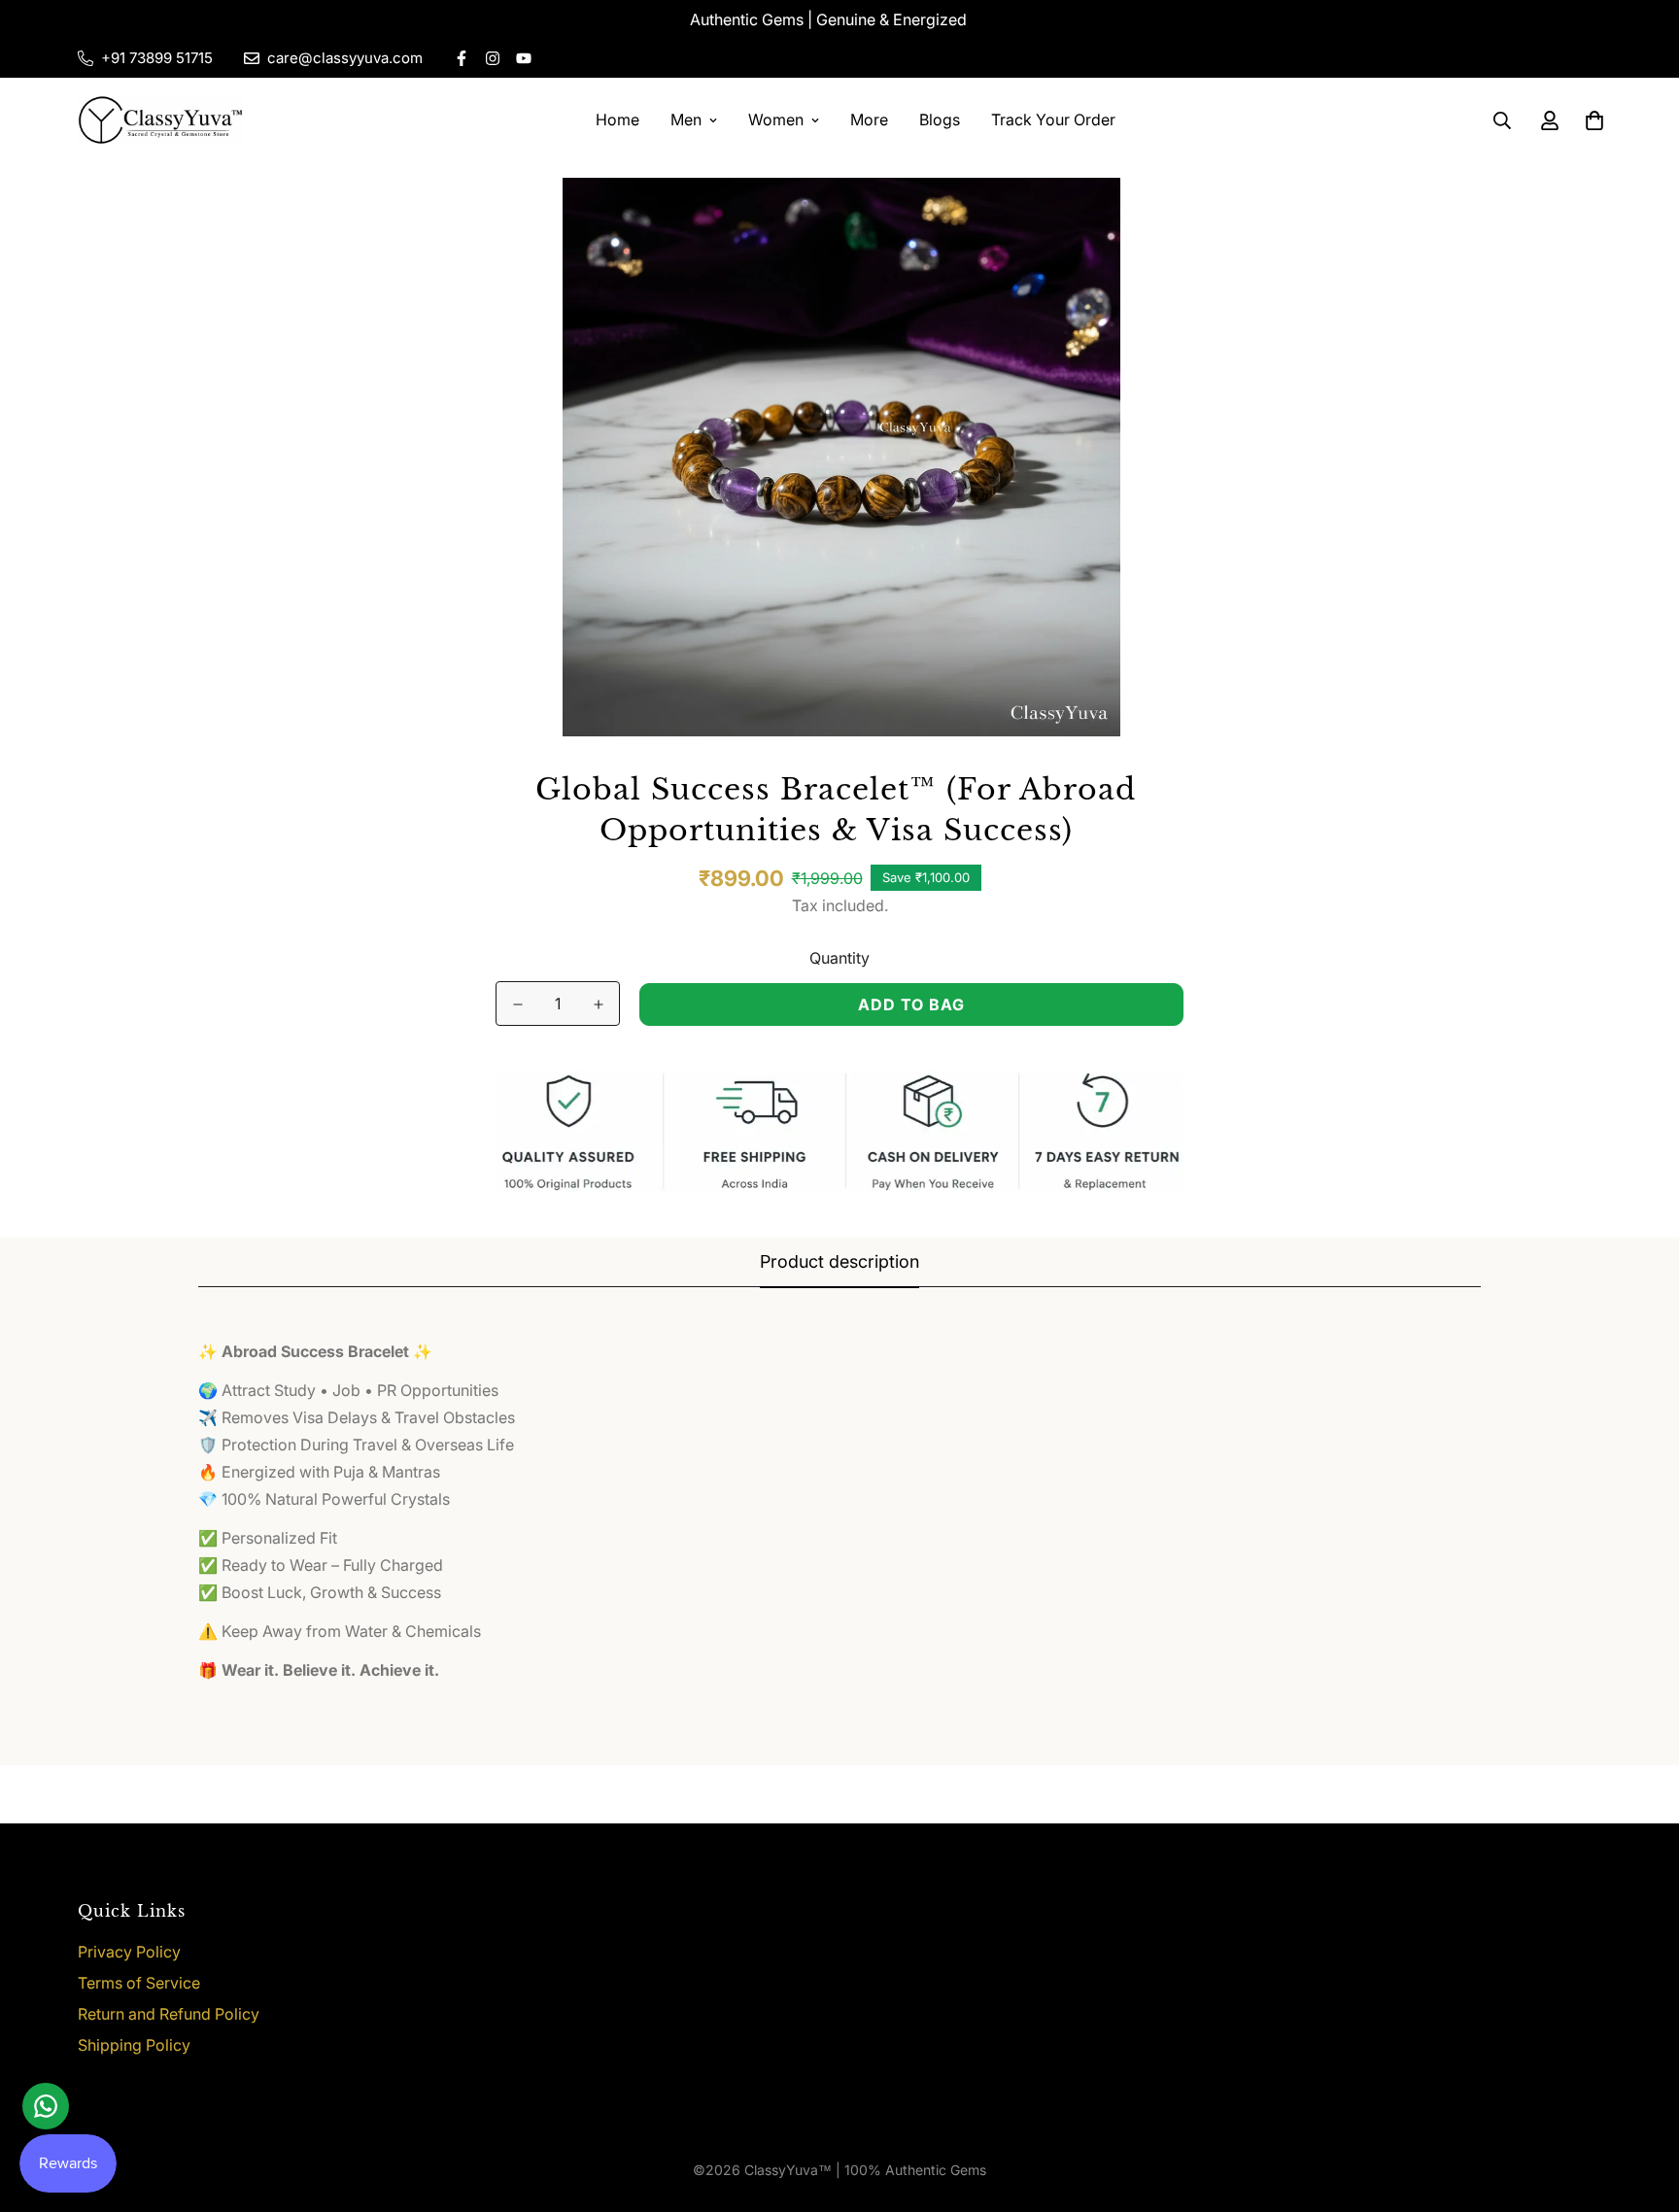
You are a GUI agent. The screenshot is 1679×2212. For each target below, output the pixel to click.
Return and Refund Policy (169, 2014)
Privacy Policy (129, 1952)
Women (776, 119)
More (869, 119)
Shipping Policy (134, 2045)
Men (686, 119)
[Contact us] (46, 2106)
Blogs (940, 119)
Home (617, 119)
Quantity (839, 958)
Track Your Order (1053, 119)
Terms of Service (139, 1983)
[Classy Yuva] (160, 120)
